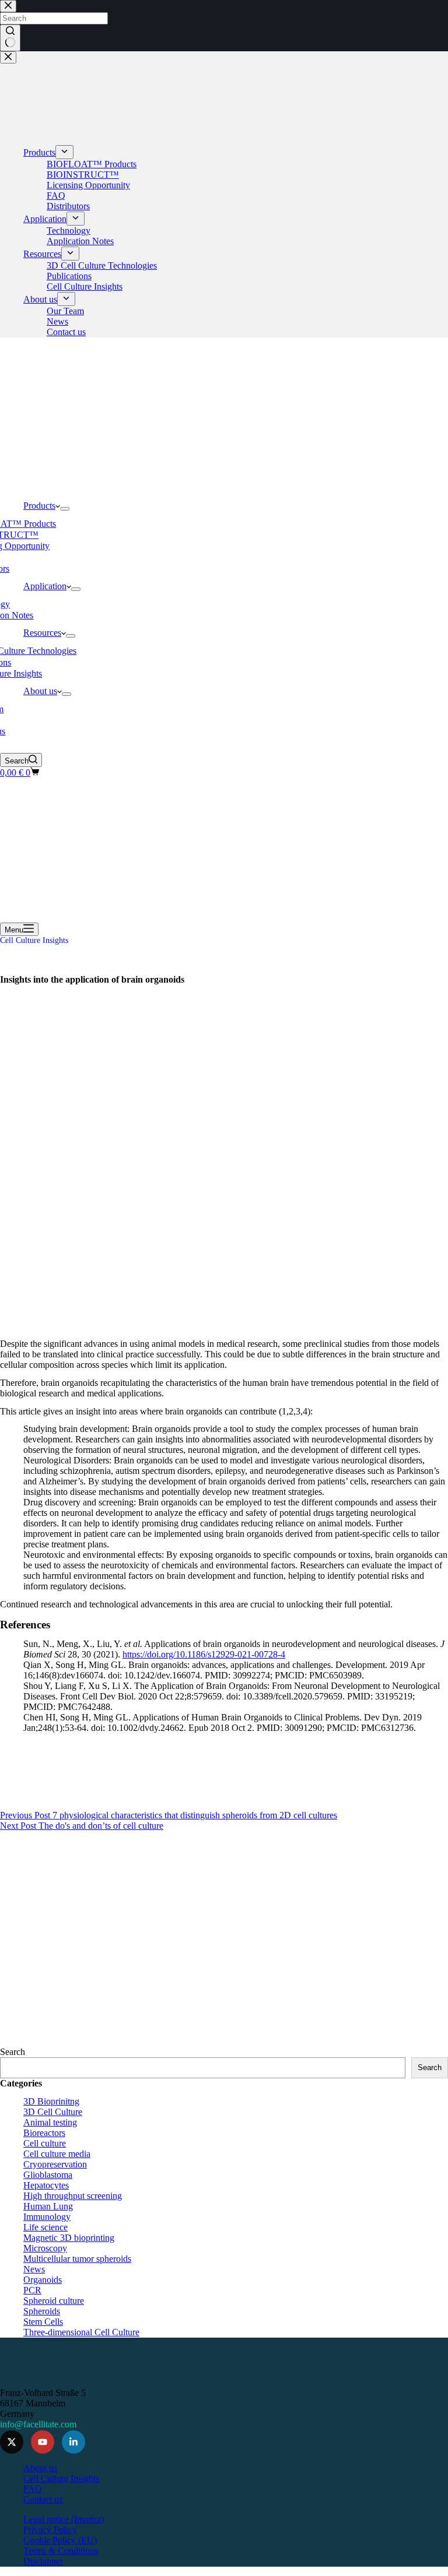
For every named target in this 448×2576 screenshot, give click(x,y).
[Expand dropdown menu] (65, 509)
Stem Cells (43, 2322)
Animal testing (50, 2122)
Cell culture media (57, 2154)
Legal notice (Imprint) (64, 2519)
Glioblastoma (48, 2175)
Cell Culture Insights (34, 940)
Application (45, 586)
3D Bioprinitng (51, 2101)
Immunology (47, 2217)
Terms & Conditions (61, 2551)
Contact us (43, 2499)
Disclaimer (43, 2561)
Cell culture (45, 2143)
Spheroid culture (54, 2301)
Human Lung (48, 2206)
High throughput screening (73, 2196)
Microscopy (45, 2248)
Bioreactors (44, 2133)
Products (39, 506)
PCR (32, 2290)
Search (13, 2052)
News (34, 2269)
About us (40, 691)
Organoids (43, 2280)
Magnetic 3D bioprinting (69, 2238)
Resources (42, 633)
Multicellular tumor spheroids (77, 2259)
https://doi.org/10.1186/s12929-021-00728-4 (204, 1654)
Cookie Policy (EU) (60, 2540)
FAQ (33, 2489)
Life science (45, 2227)
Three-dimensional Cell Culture (81, 2332)
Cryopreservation (55, 2164)
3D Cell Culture (53, 2112)
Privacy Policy (50, 2530)
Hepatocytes (46, 2185)
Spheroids (42, 2311)
